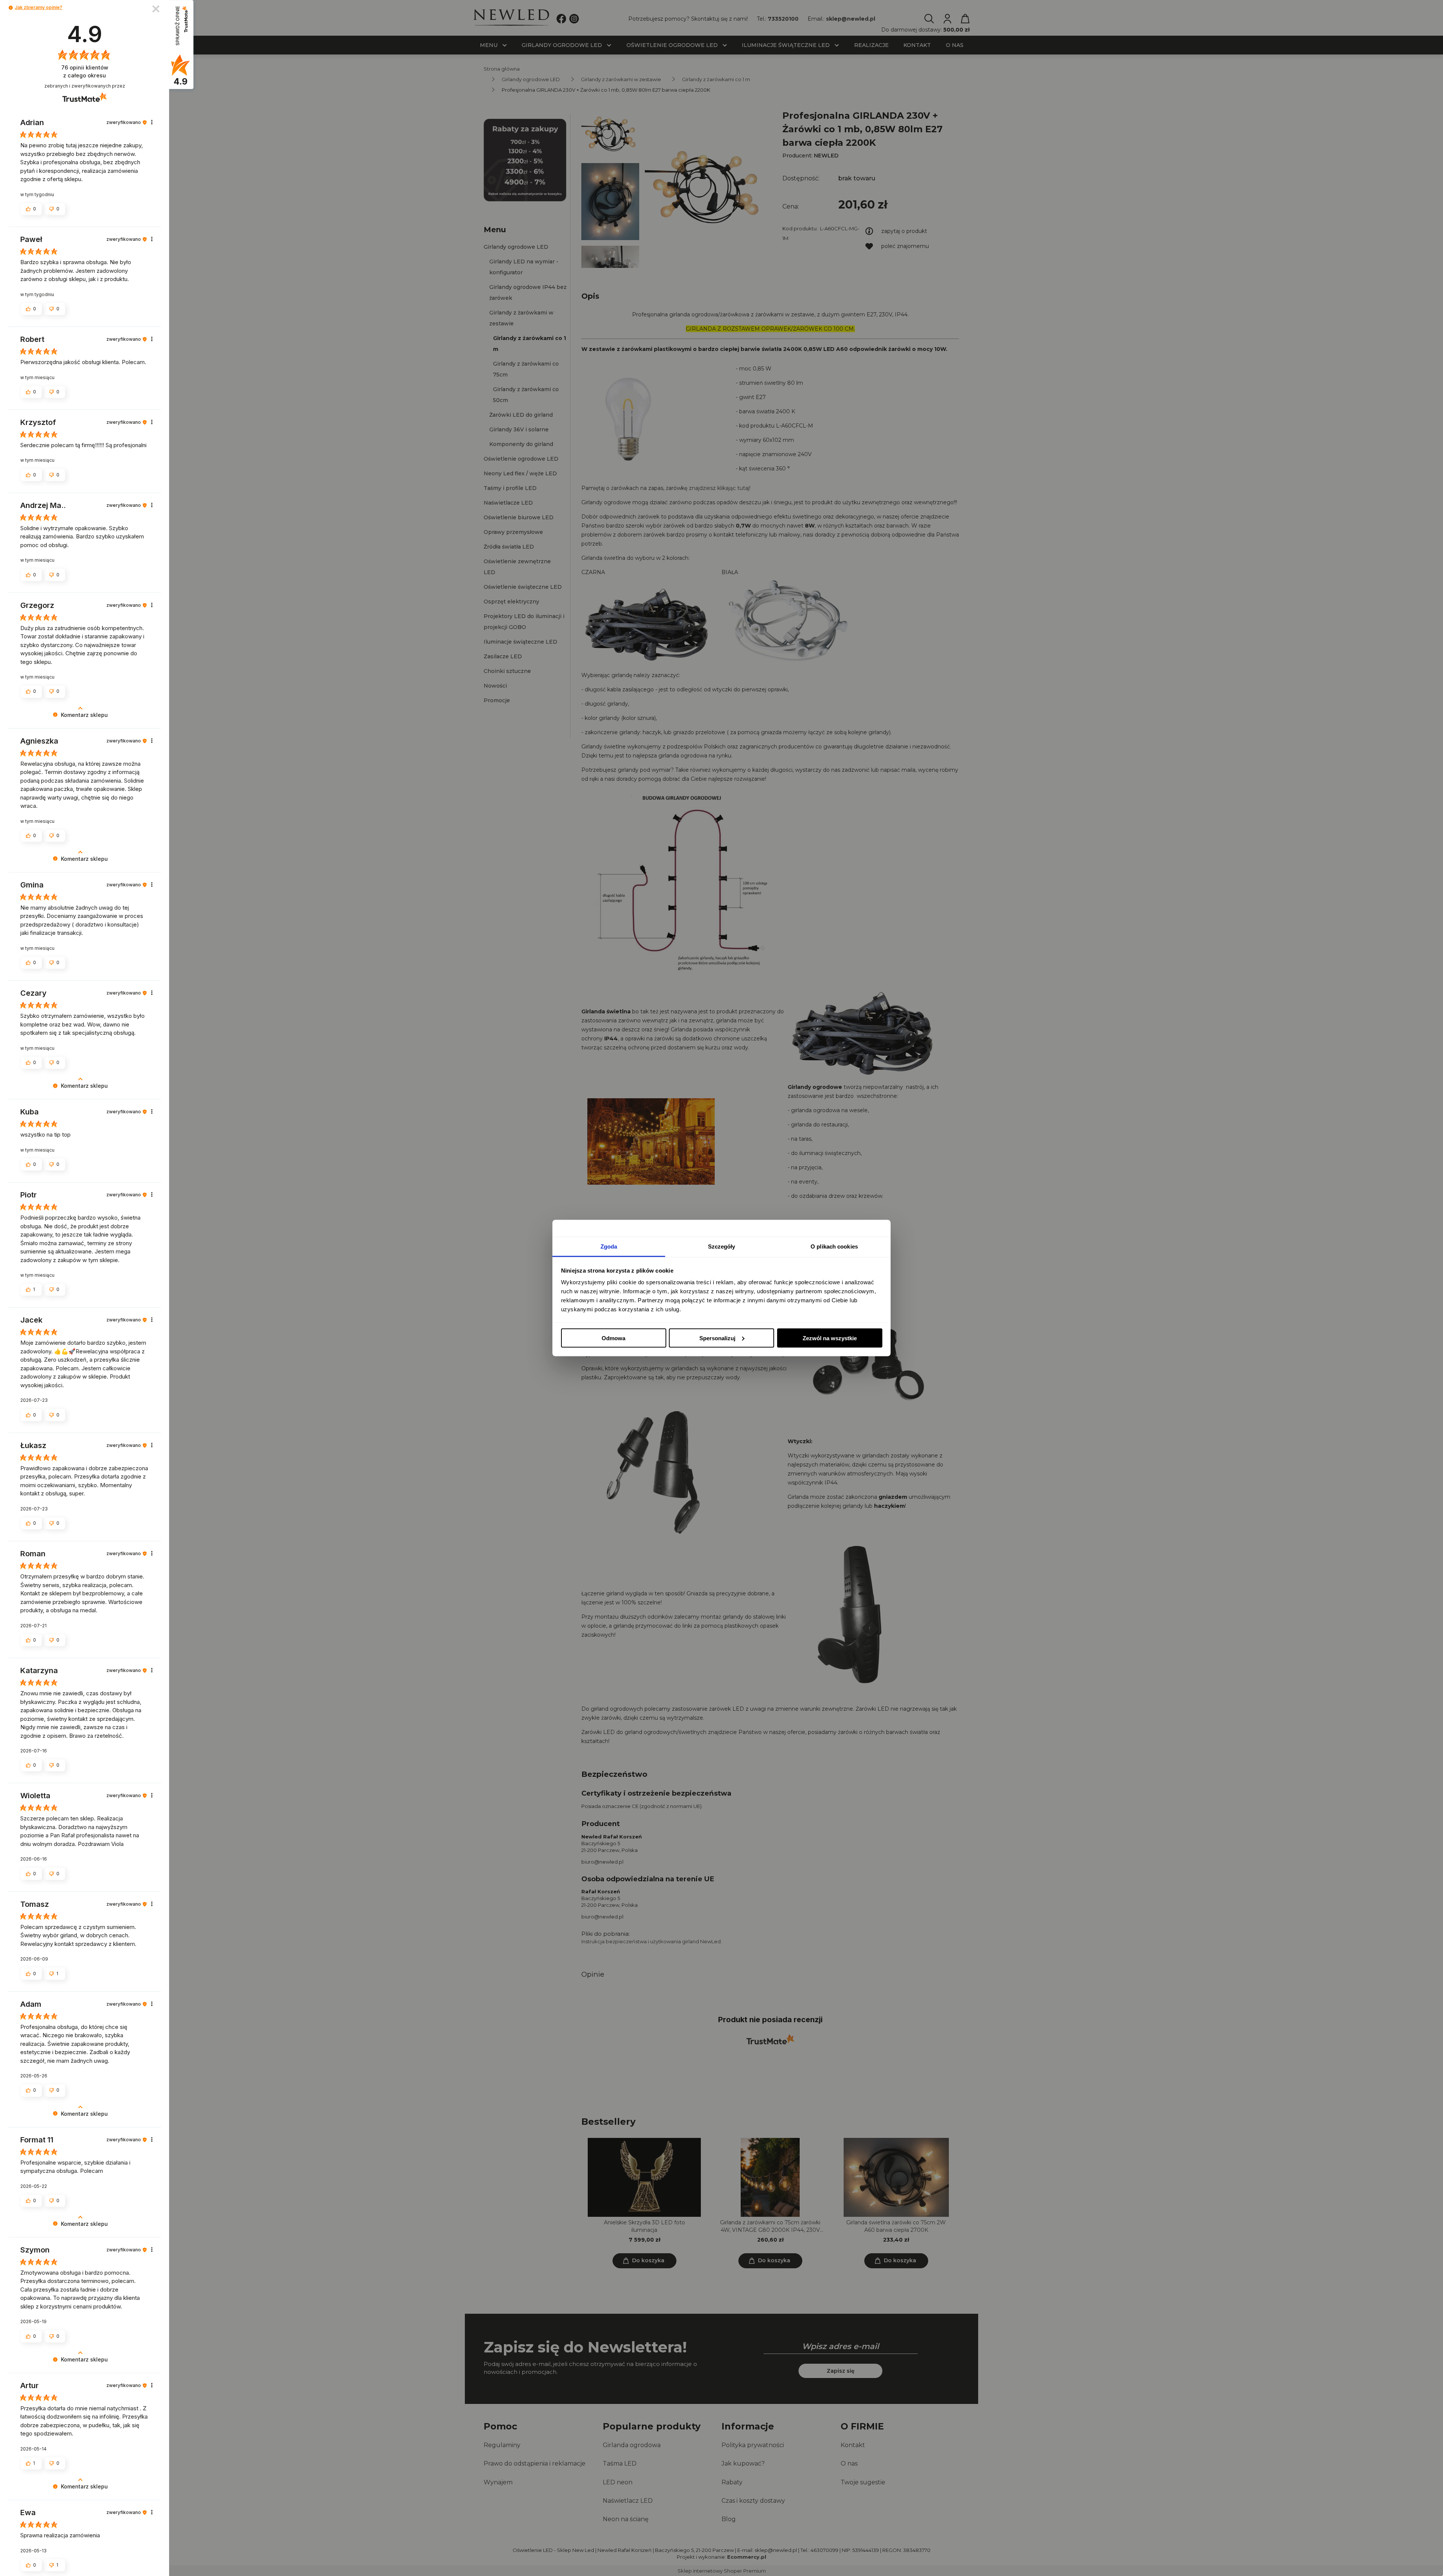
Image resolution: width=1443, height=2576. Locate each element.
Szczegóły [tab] (722, 1246)
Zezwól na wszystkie (830, 1338)
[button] (11, 8)
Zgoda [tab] (609, 1246)
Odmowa (613, 1338)
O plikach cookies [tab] (834, 1246)
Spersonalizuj (717, 1338)
